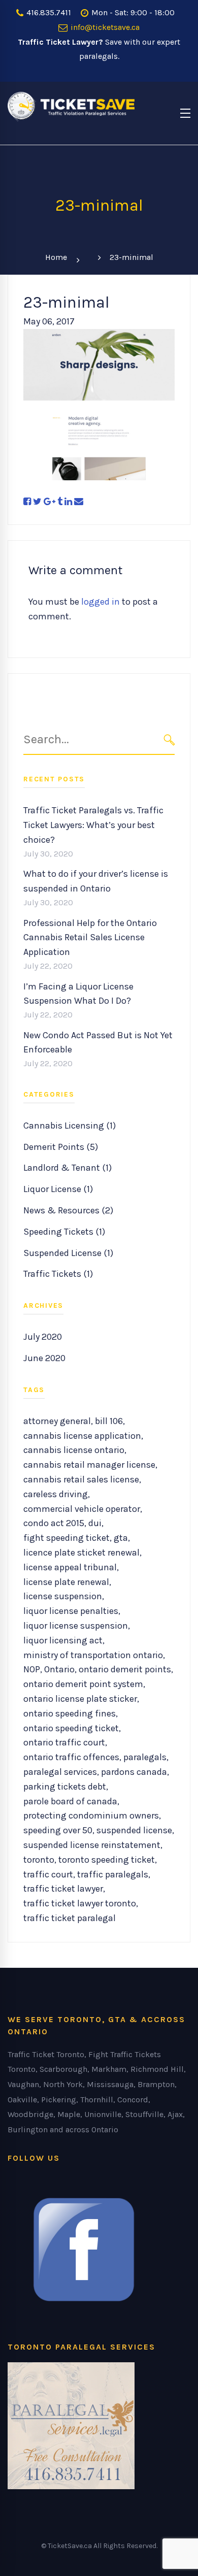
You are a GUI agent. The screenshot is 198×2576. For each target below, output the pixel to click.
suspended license (134, 1830)
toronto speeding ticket (107, 1860)
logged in (101, 602)
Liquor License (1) (58, 1189)
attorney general (57, 1421)
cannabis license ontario (74, 1450)
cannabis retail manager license (89, 1465)
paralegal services (60, 1772)
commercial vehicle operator (82, 1509)
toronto (39, 1860)
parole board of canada (70, 1801)
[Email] (79, 502)
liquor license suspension (76, 1626)
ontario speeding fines (70, 1713)
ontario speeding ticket (71, 1728)
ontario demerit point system (83, 1684)
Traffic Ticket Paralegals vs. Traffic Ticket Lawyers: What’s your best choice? (93, 825)
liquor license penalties (71, 1611)
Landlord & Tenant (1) (68, 1168)
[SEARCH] (169, 740)
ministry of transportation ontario (93, 1655)
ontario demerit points (125, 1669)
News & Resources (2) (68, 1210)
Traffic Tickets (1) (58, 1274)
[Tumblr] (60, 502)
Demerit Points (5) (61, 1147)
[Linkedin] (68, 502)
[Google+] (49, 502)
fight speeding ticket (67, 1538)
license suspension (63, 1596)
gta (121, 1538)
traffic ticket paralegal (70, 1918)
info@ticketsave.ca (104, 27)
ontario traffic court (64, 1742)
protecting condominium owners (91, 1815)
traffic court (48, 1874)
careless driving (56, 1494)
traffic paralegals (113, 1874)
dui (95, 1523)
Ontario (59, 1669)
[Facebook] (27, 502)
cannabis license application (82, 1436)
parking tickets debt (65, 1787)
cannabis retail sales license (81, 1479)
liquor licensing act (63, 1640)
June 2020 (44, 1358)
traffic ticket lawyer (63, 1889)
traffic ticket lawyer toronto (80, 1903)
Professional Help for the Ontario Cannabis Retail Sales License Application (90, 938)
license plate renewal (66, 1582)
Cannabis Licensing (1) (70, 1126)
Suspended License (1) (68, 1253)
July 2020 (43, 1337)
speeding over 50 (58, 1830)
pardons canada (134, 1772)
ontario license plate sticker (80, 1699)
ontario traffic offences (71, 1757)
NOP (32, 1669)
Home (56, 257)
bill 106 (109, 1421)
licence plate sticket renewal (81, 1553)
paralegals (145, 1757)
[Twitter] (37, 502)
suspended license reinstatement (92, 1845)
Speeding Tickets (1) (64, 1232)
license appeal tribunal (70, 1567)
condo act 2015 (54, 1523)
